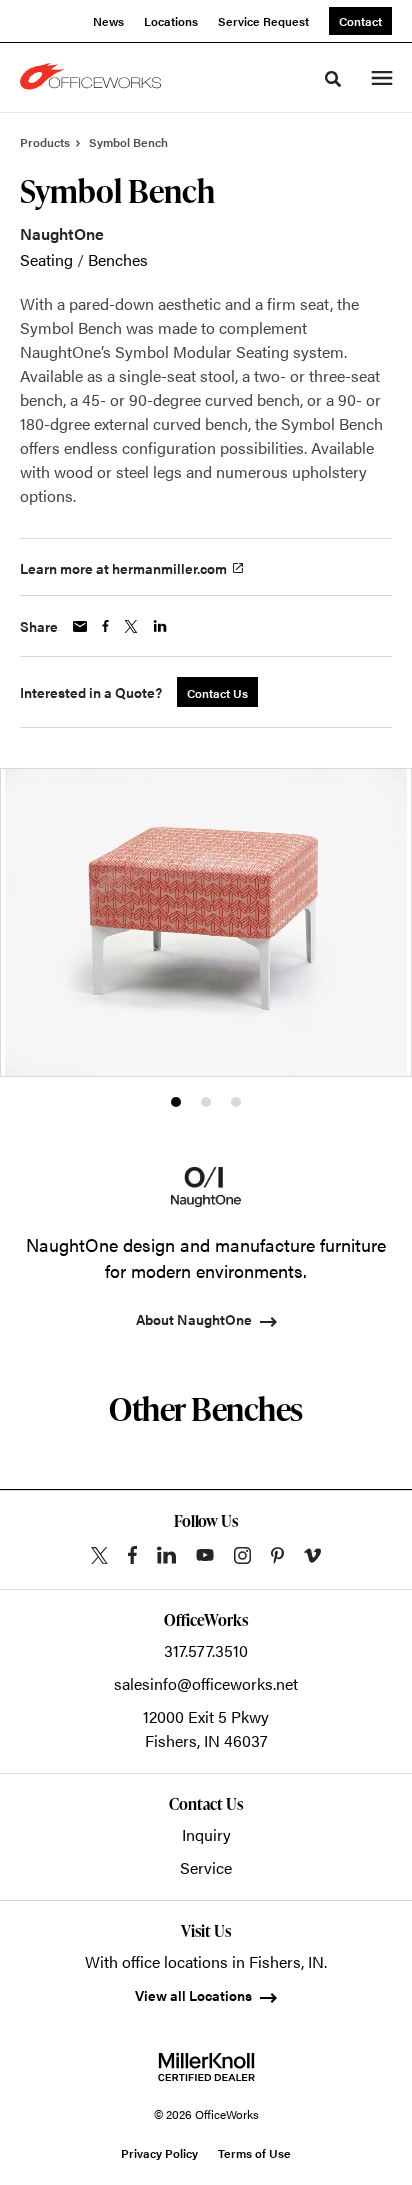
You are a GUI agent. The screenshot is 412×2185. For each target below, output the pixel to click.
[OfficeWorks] (94, 78)
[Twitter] (99, 1555)
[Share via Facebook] (105, 626)
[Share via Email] (80, 626)
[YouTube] (205, 1555)
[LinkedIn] (166, 1555)
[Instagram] (242, 1555)
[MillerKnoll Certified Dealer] (206, 2067)
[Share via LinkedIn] (160, 626)
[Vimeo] (312, 1555)
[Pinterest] (277, 1555)
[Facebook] (132, 1555)
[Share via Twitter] (131, 626)
